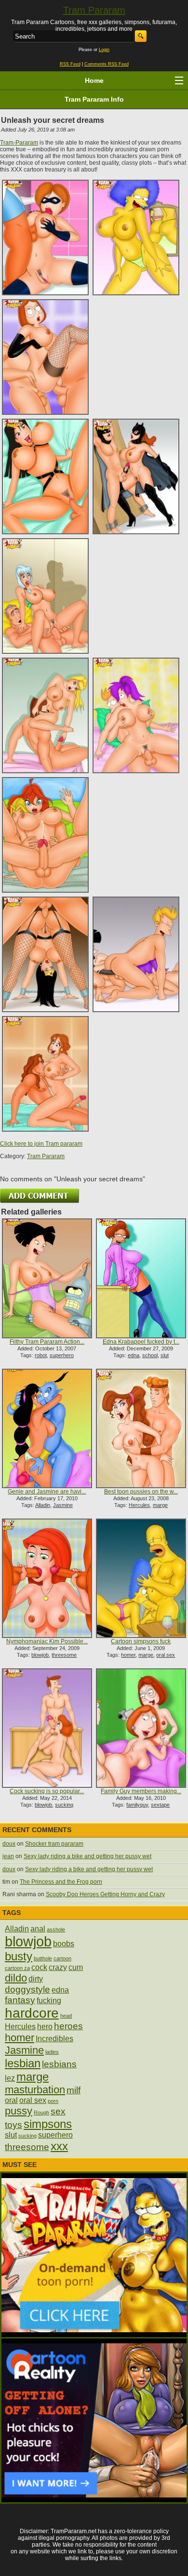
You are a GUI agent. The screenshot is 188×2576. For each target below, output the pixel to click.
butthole (43, 1958)
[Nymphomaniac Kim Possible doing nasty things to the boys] (47, 1578)
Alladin (43, 1505)
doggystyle (27, 1989)
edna (134, 1355)
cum (76, 1967)
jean (8, 1856)
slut (165, 1355)
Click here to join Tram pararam (41, 1144)
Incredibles (54, 2039)
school (150, 1355)
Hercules (139, 1505)
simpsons (48, 2124)
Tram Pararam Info (94, 99)
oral (11, 2100)
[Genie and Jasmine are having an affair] (47, 1428)
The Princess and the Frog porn (61, 1882)
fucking (49, 2001)
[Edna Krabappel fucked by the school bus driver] (141, 1278)
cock (39, 1967)
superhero (62, 1355)
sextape (160, 1805)
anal (38, 1929)
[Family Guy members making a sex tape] (141, 1728)
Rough (41, 2113)
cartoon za (17, 1968)
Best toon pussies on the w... (141, 1492)
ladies (52, 2052)
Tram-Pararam (19, 143)
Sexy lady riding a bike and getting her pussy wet (87, 1856)
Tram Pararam (94, 10)
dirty (36, 1979)
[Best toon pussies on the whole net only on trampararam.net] (141, 1428)
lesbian (23, 2063)
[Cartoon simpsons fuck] (141, 1578)
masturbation (35, 2090)
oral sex (166, 1655)
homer (128, 1655)
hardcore (32, 2013)
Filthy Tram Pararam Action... (47, 1342)
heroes (68, 2026)
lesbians (59, 2064)
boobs (64, 1944)
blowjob (40, 1655)
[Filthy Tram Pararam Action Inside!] (47, 1278)
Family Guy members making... (141, 1791)
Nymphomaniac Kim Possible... (47, 1641)
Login (104, 50)
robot (41, 1355)
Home (94, 80)
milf (74, 2090)
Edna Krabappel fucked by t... (141, 1342)
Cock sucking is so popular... (47, 1791)
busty (19, 1956)
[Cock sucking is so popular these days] (47, 1728)
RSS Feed (70, 64)
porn (53, 2101)
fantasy (20, 2000)
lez (10, 2078)
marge (160, 1505)
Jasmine (63, 1505)
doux (9, 1844)
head (66, 2016)
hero (45, 2027)
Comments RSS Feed (107, 64)
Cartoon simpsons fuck (141, 1641)
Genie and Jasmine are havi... (47, 1492)
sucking (64, 1805)
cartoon (62, 1958)
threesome (64, 1655)
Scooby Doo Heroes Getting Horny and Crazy (105, 1894)
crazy (58, 1967)
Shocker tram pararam (54, 1844)
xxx (59, 2146)
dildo (16, 1978)
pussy (19, 2111)
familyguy (137, 1805)
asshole (56, 1929)
